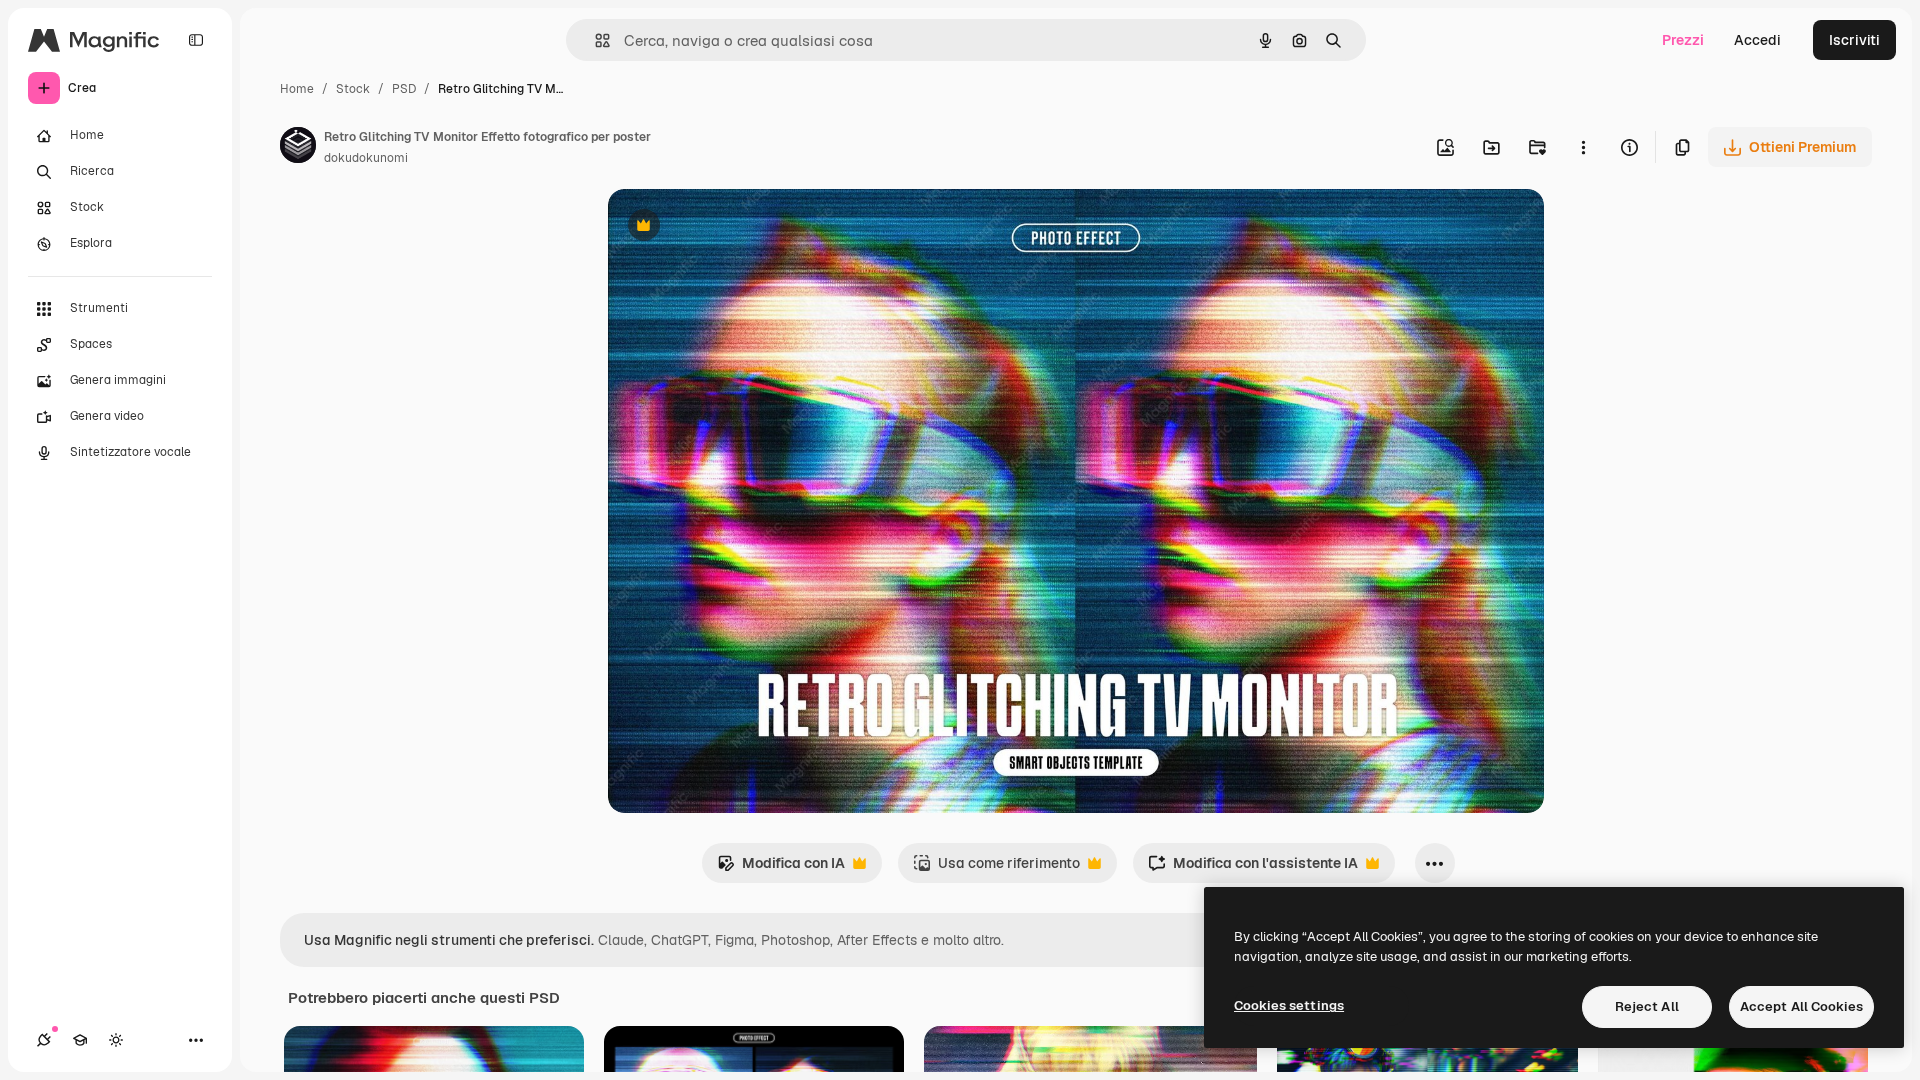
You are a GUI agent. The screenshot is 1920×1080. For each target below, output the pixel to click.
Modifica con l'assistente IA (1253, 868)
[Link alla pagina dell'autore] (298, 148)
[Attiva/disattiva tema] (116, 1040)
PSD (404, 89)
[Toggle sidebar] (196, 40)
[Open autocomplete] (594, 40)
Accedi (1757, 40)
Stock (353, 89)
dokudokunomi (366, 158)
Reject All (1647, 1006)
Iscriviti (1854, 40)
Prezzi (1683, 40)
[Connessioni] (44, 1040)
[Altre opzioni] (1583, 147)
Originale (740, 227)
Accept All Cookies (1801, 1006)
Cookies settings (1289, 1005)
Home (297, 89)
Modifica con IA (781, 868)
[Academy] (80, 1040)
